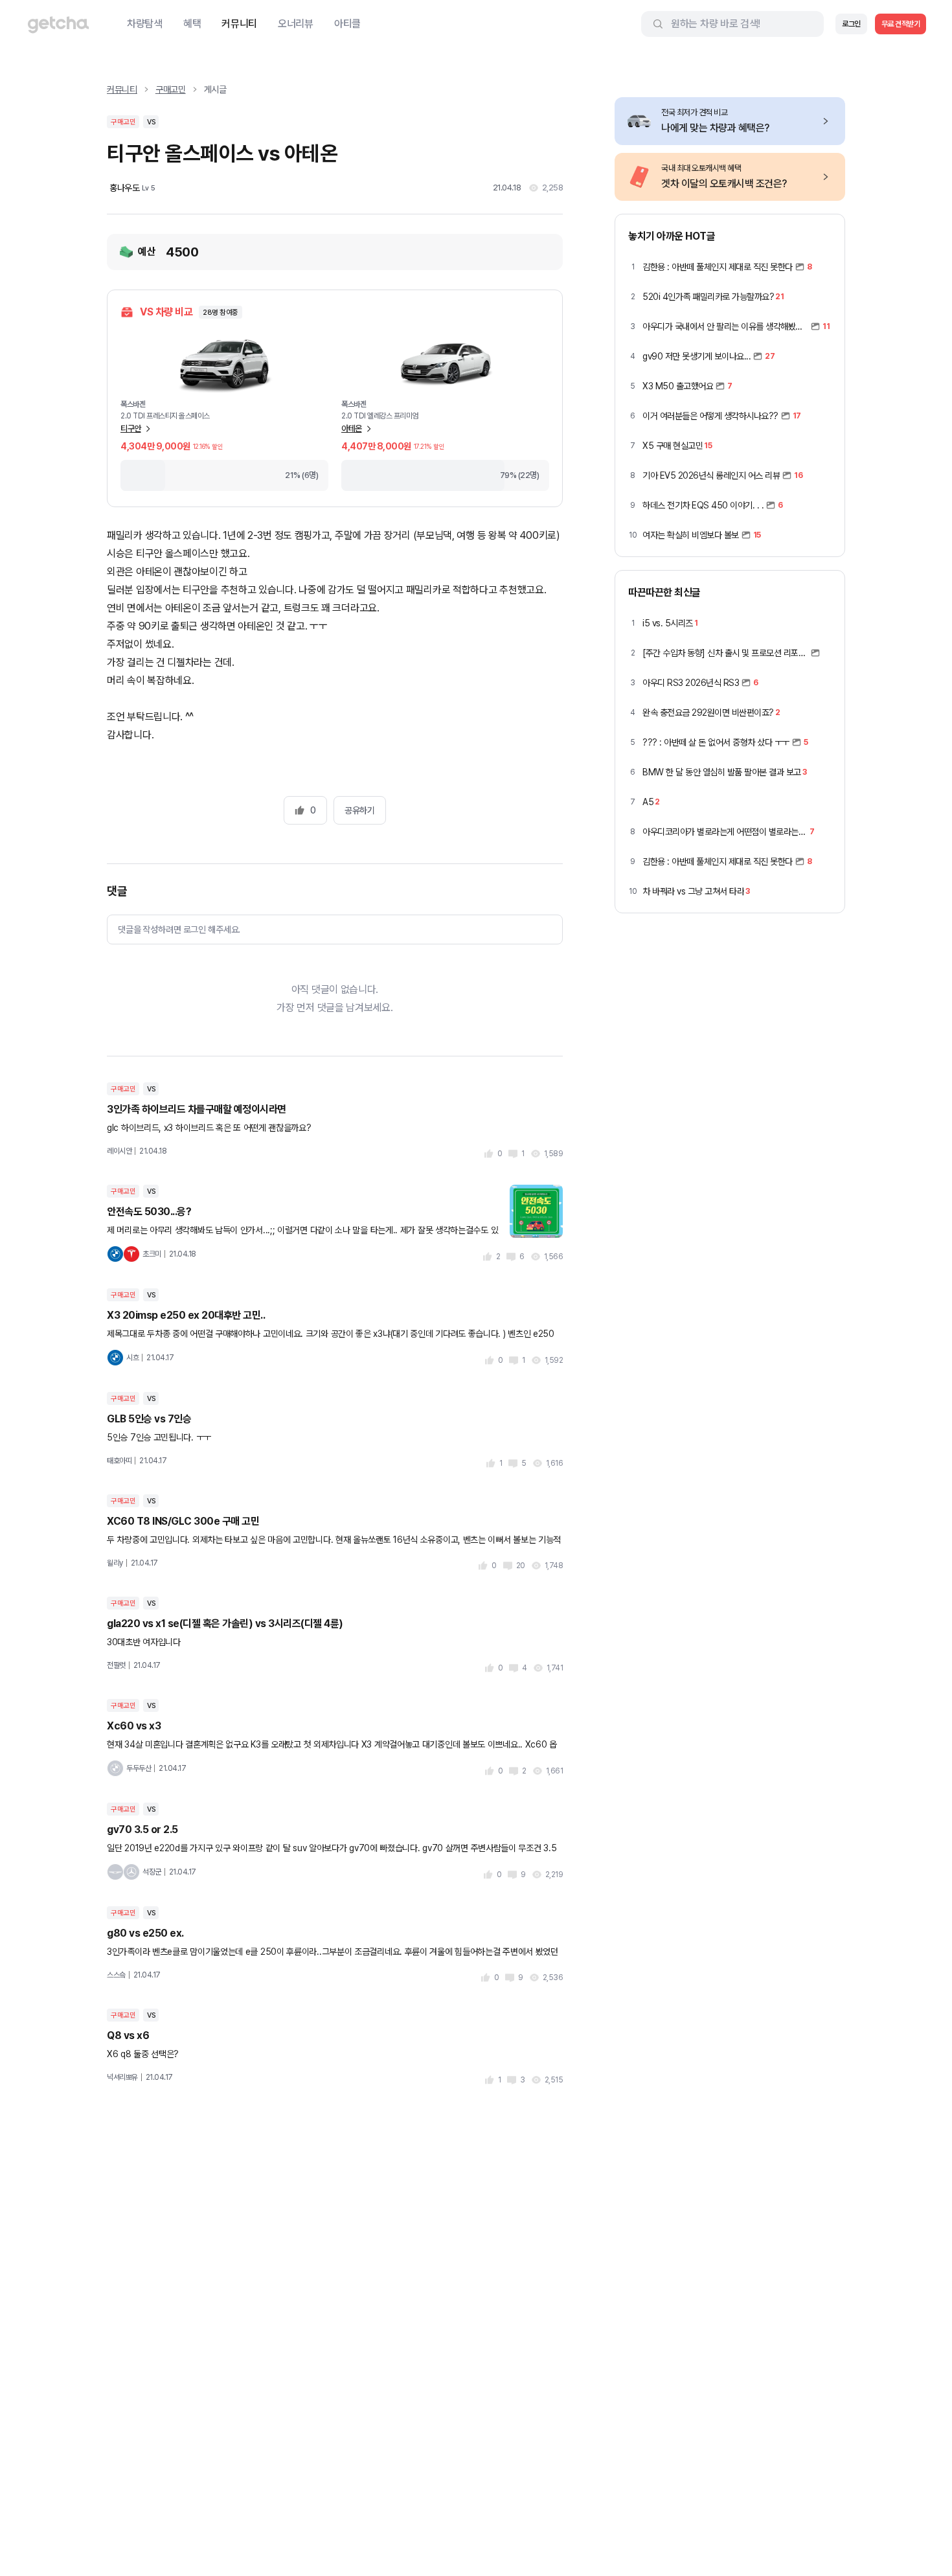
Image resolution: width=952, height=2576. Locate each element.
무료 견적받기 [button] (901, 24)
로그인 (851, 24)
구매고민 (171, 89)
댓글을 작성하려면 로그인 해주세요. (179, 929)
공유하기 (359, 810)
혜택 (192, 24)
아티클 (347, 24)
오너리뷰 (296, 24)
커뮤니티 (239, 24)
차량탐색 (145, 24)
